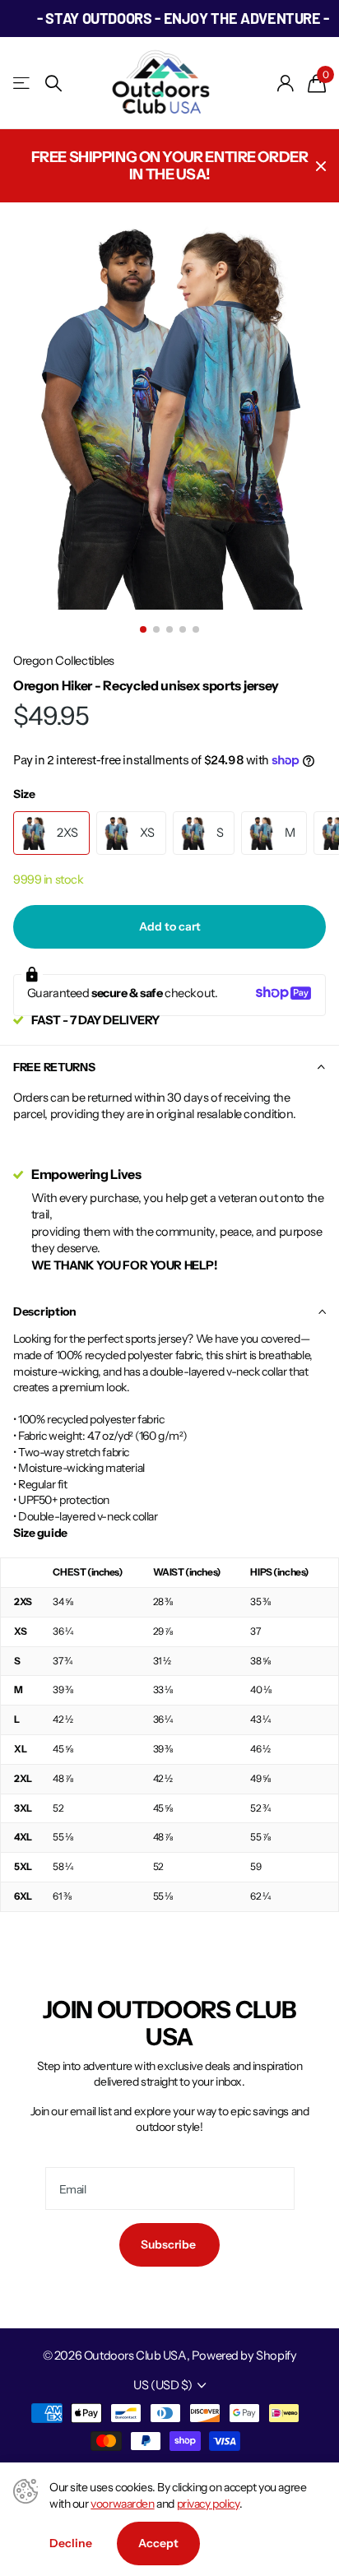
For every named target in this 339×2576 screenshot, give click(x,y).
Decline (71, 2543)
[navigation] (143, 629)
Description (45, 1311)
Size (24, 794)
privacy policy (208, 2504)
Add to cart (170, 926)
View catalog (23, 84)
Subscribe (169, 2244)
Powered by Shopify (244, 2356)
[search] (53, 84)
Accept (158, 2543)
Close (321, 166)
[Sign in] (286, 83)
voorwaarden (122, 2504)
